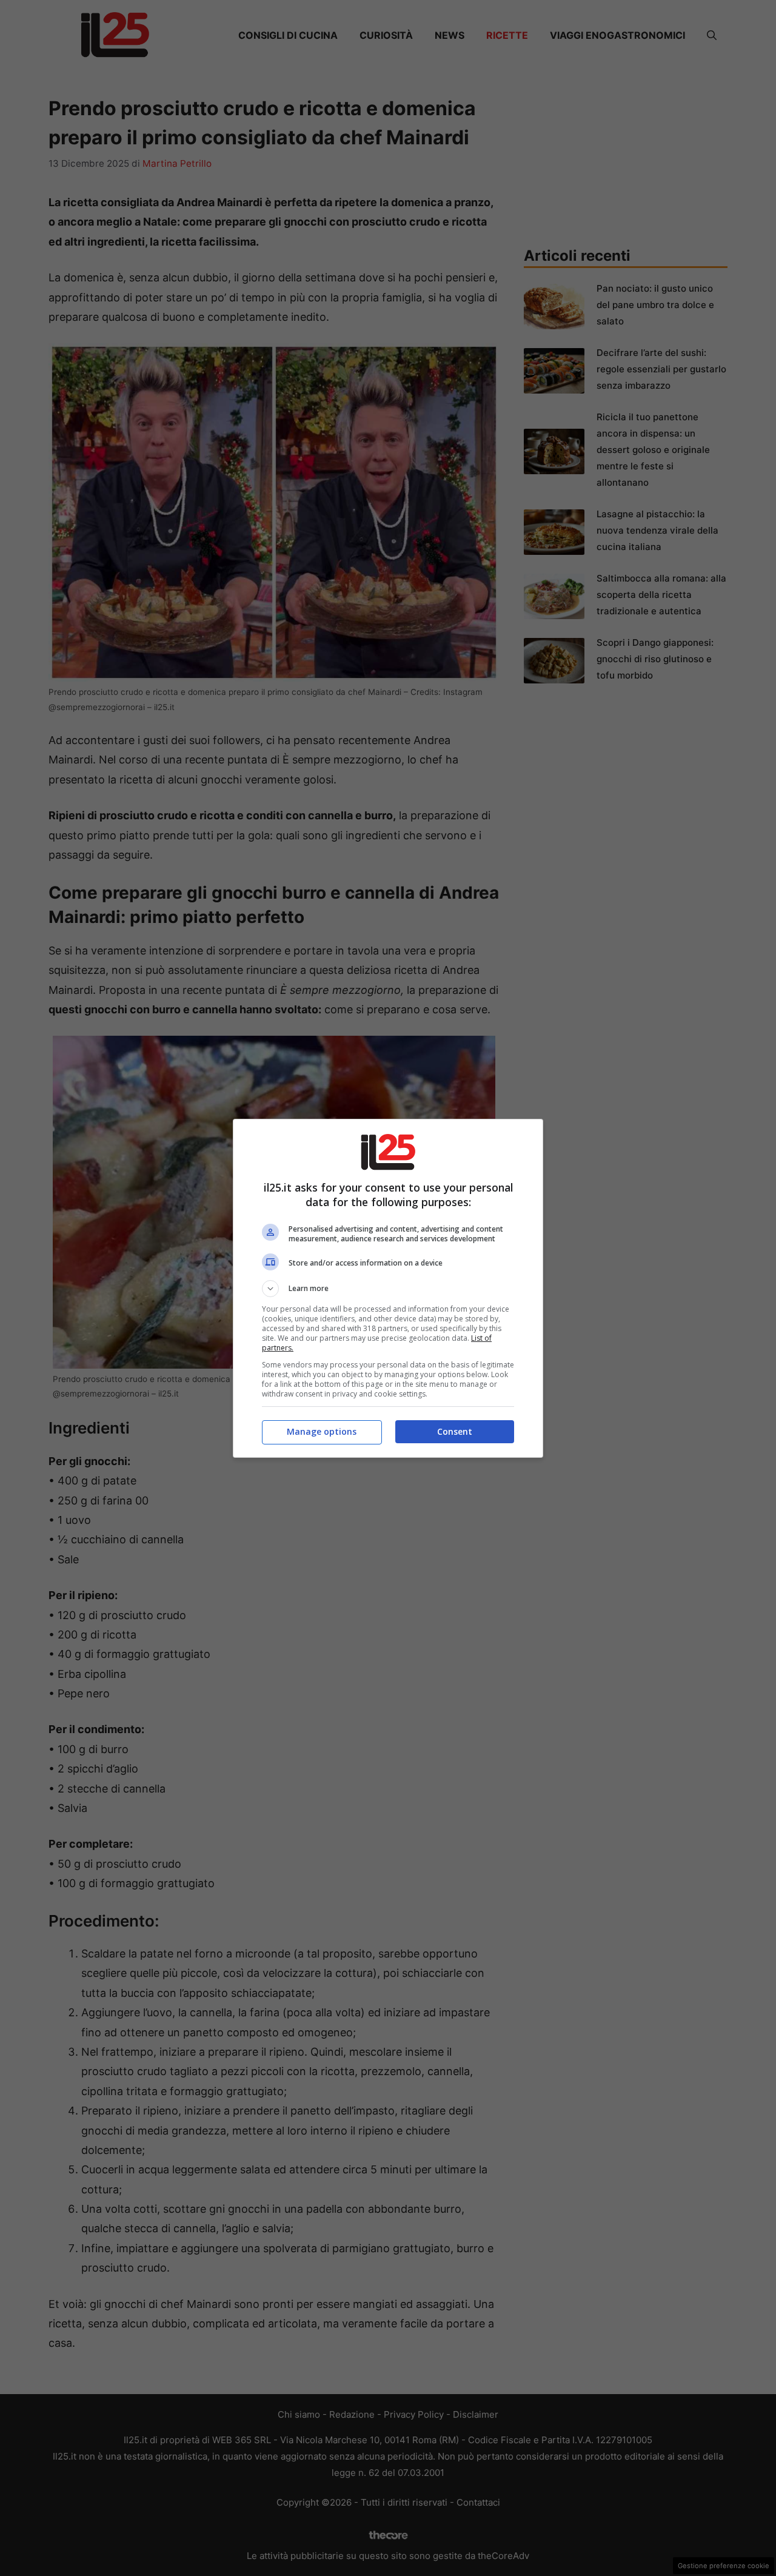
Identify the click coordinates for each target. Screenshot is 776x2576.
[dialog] (388, 1288)
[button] (388, 1289)
